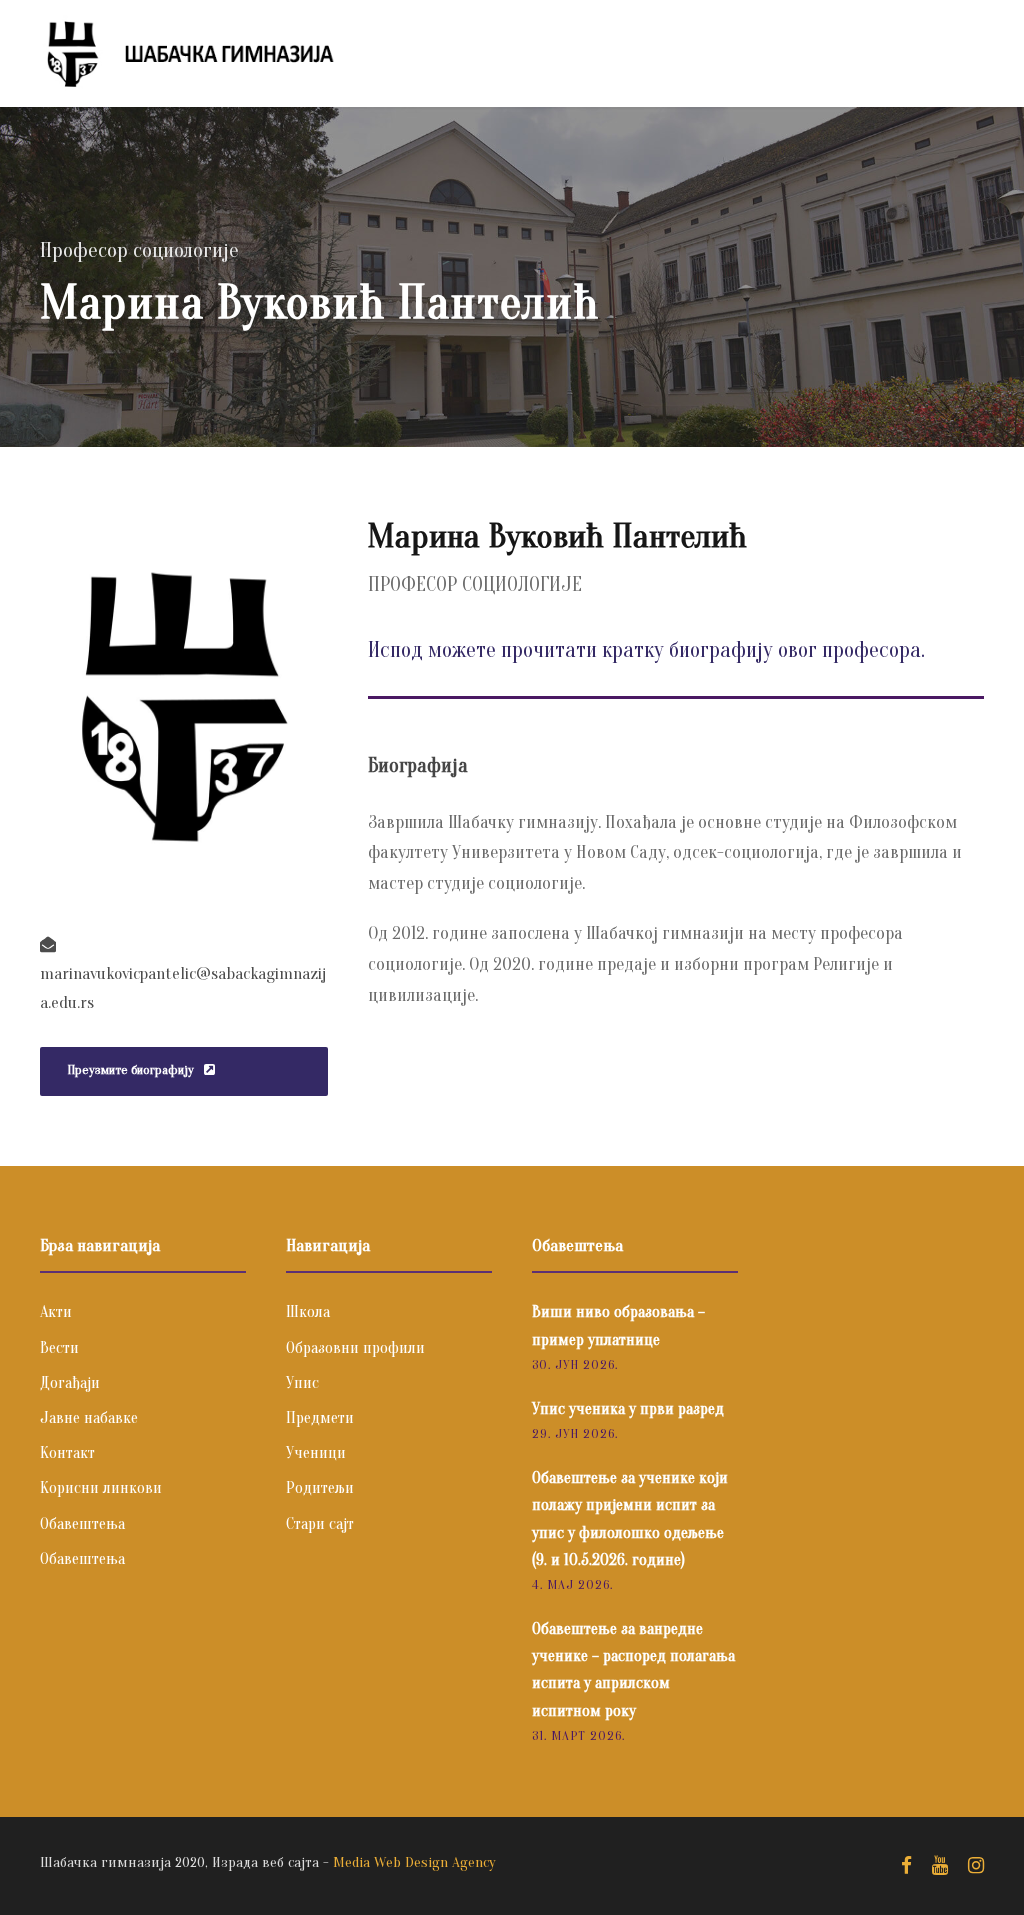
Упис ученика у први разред (628, 1409)
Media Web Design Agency (414, 1862)
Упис (302, 1383)
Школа (308, 1312)
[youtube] (940, 1866)
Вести (59, 1348)
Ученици (316, 1453)
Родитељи (320, 1488)
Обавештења (82, 1524)
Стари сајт (320, 1524)
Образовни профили (355, 1348)
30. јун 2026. (575, 1364)
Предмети (320, 1418)
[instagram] (976, 1866)
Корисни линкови (101, 1488)
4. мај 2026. (572, 1584)
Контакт (67, 1453)
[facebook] (906, 1866)
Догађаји (70, 1383)
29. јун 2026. (575, 1433)
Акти (56, 1312)
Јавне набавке (89, 1418)
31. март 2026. (578, 1735)
